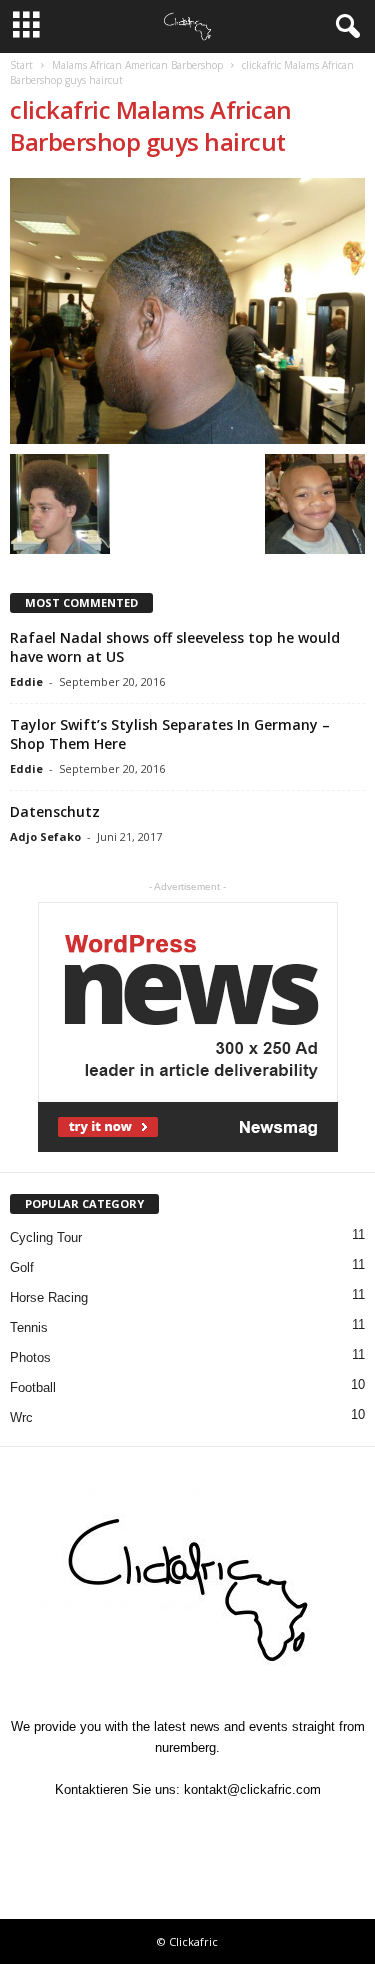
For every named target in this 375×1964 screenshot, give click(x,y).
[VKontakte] (236, 1828)
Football (33, 1387)
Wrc (21, 1417)
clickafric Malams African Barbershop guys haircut (151, 125)
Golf (22, 1267)
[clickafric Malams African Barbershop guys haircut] (187, 311)
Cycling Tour (46, 1237)
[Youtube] (280, 1828)
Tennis (29, 1327)
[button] (344, 27)
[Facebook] (98, 1828)
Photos (30, 1357)
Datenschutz (55, 811)
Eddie (26, 681)
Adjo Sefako (45, 836)
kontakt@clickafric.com (252, 1789)
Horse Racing (49, 1297)
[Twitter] (144, 1828)
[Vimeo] (190, 1828)
